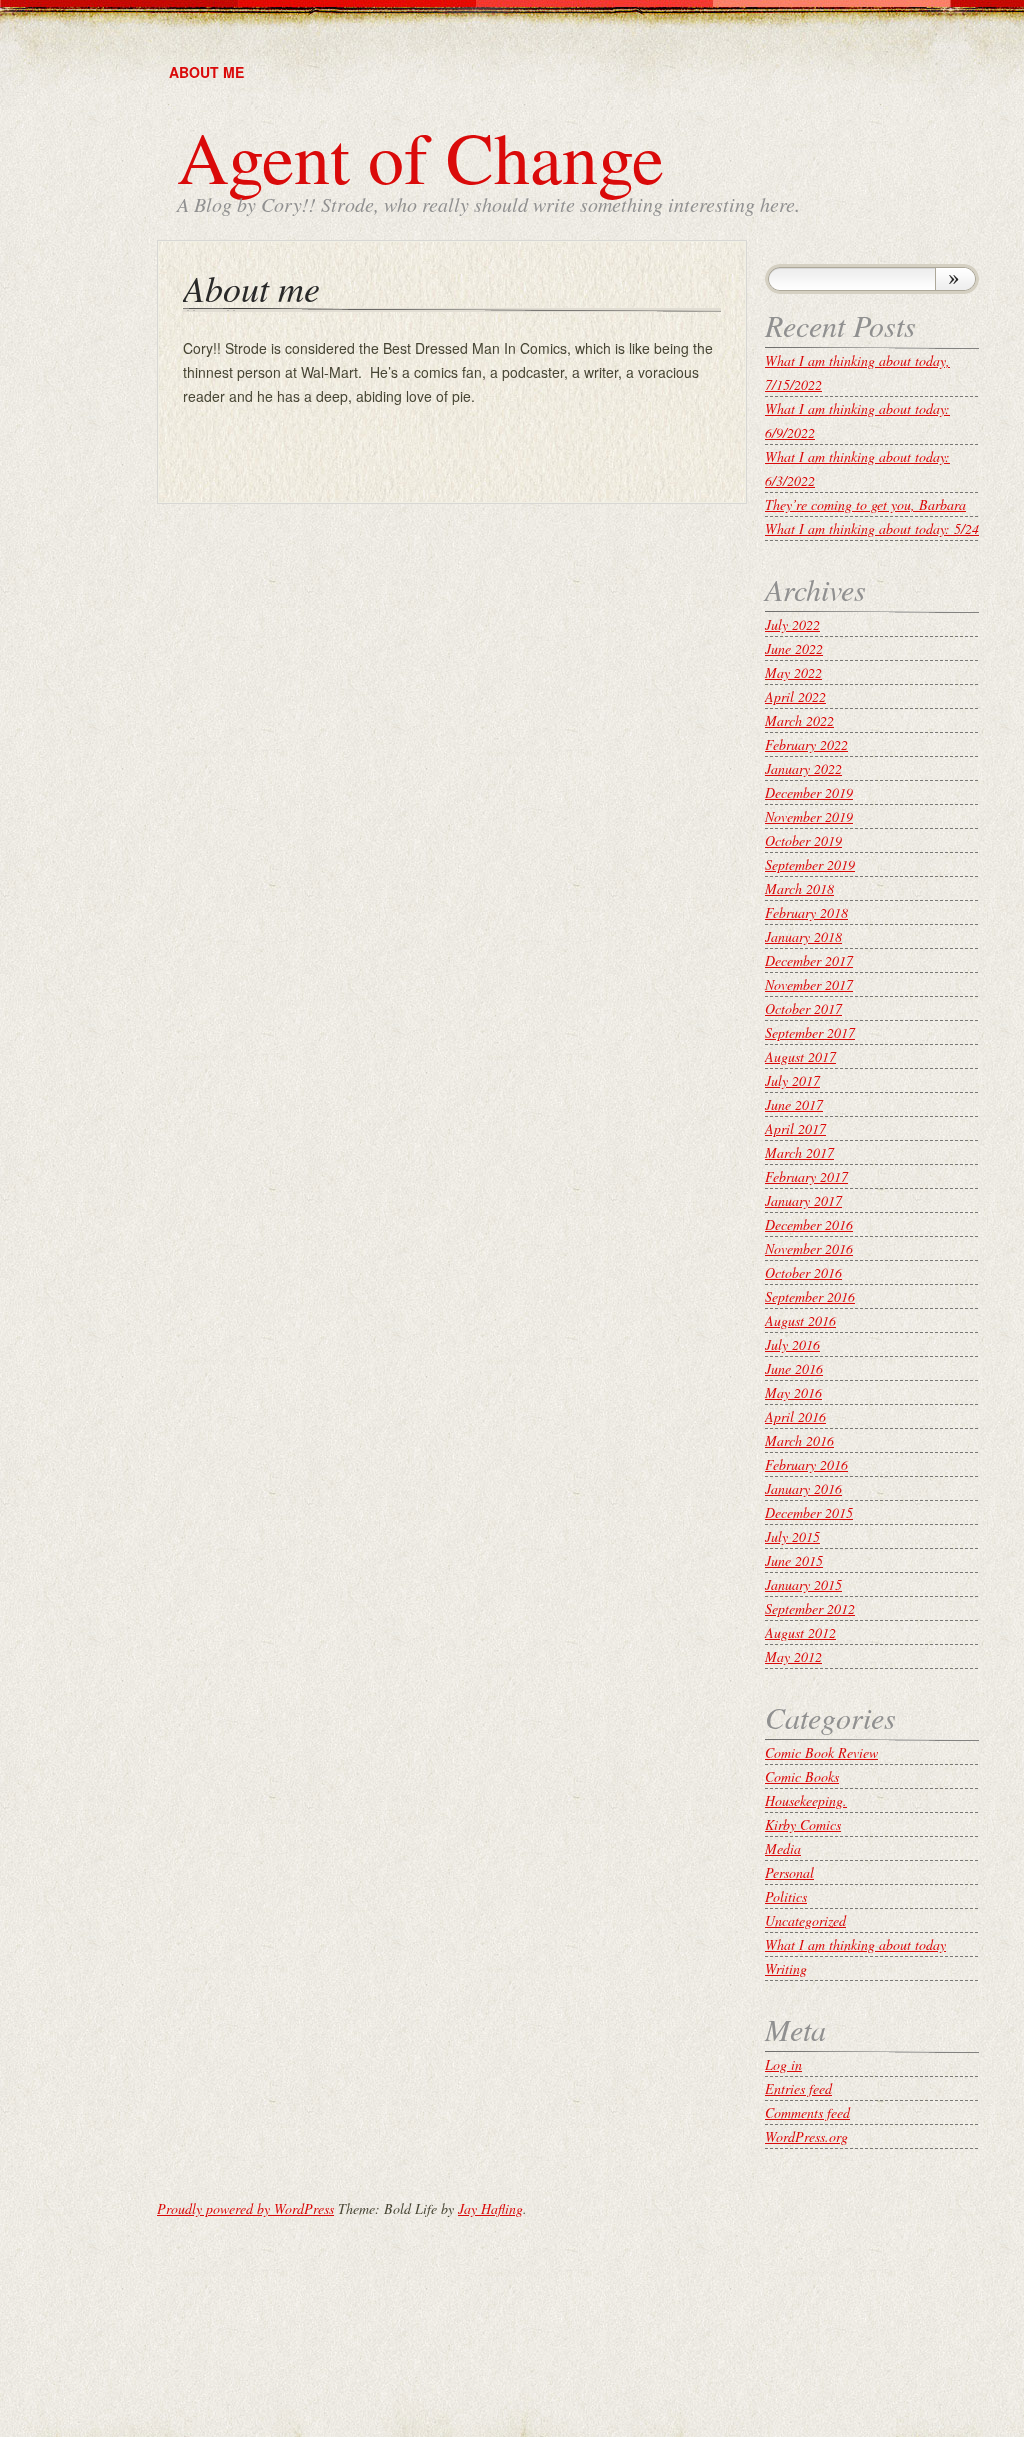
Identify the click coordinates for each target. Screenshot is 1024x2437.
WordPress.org (806, 2136)
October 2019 (803, 840)
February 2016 (806, 1464)
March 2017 (799, 1152)
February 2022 (806, 744)
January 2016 (803, 1488)
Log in (783, 2064)
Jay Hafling (490, 2208)
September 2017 (810, 1032)
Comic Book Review (821, 1752)
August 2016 (800, 1320)
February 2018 (806, 912)
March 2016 (799, 1440)
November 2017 (809, 984)
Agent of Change (420, 156)
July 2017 (792, 1080)
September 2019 (810, 864)
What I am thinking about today (855, 1944)
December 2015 (809, 1512)
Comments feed (807, 2112)
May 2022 (793, 672)
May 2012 (793, 1656)
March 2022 (799, 720)
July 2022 (792, 624)
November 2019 (809, 816)
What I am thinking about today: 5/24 (872, 528)
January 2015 (803, 1584)
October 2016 (803, 1272)
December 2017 (809, 960)
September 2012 (810, 1608)
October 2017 (803, 1008)
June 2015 (794, 1560)
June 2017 (794, 1104)
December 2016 (809, 1224)
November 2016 (809, 1248)
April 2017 (795, 1128)
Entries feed (798, 2088)
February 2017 (806, 1176)
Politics (786, 1896)
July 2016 (792, 1344)
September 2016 (810, 1296)
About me (206, 72)
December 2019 (809, 792)
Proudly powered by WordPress (245, 2208)
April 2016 (795, 1416)
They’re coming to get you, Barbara (865, 504)
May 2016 (793, 1392)
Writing (786, 1968)
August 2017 (800, 1056)
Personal (789, 1872)
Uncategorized (805, 1920)
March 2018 (799, 888)
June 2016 (794, 1368)
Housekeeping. (806, 1800)
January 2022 (803, 768)
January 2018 (803, 936)
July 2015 (792, 1536)
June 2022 (794, 648)
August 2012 (800, 1632)
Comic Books (802, 1776)
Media (783, 1848)
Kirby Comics (803, 1824)
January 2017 (803, 1200)
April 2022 (795, 696)
